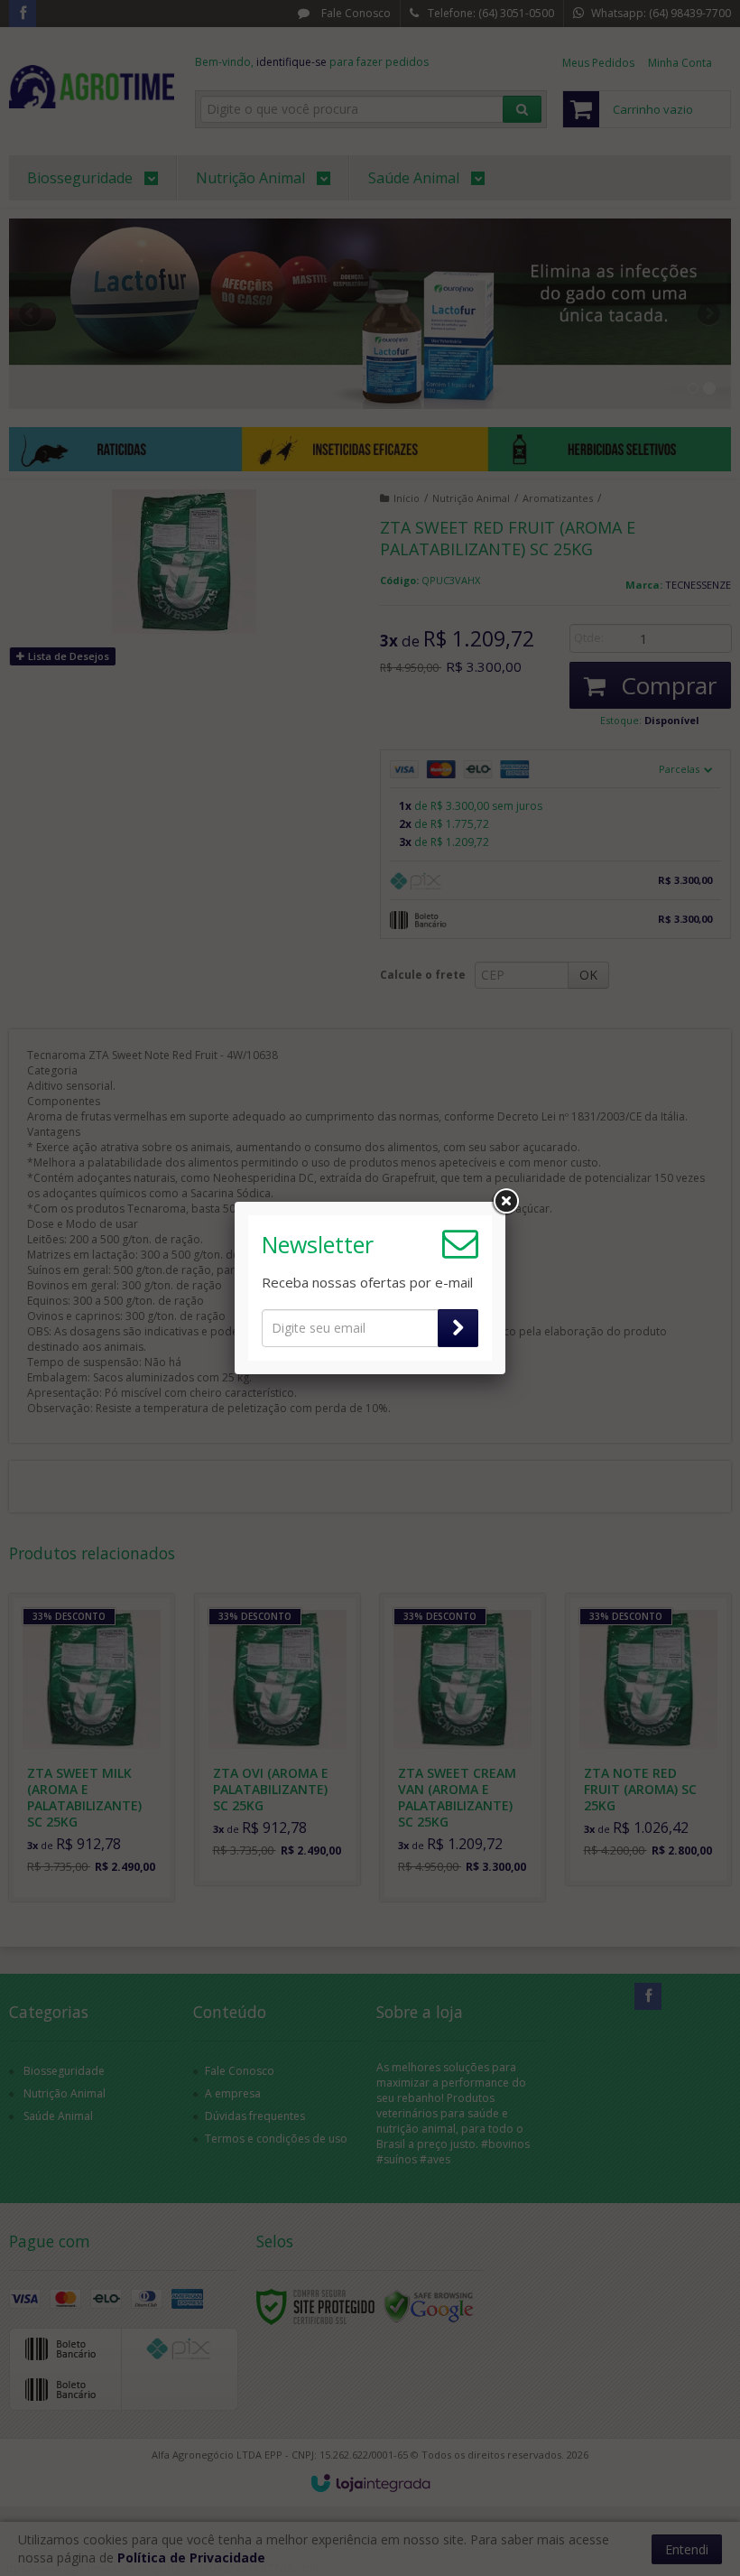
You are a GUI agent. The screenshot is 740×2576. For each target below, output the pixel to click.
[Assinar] (458, 1328)
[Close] (505, 1202)
